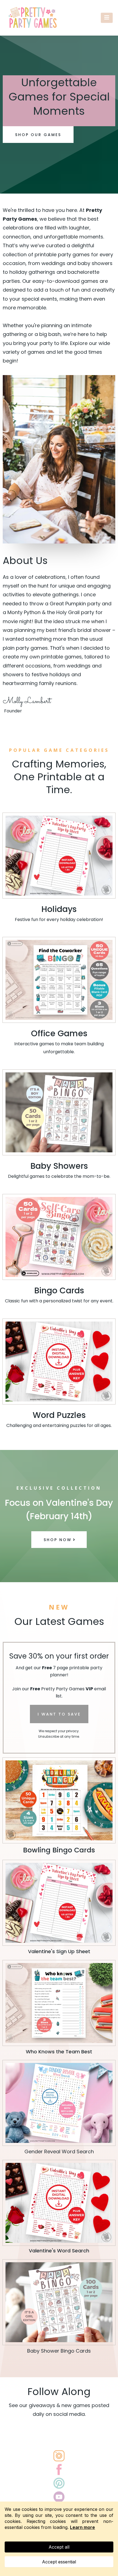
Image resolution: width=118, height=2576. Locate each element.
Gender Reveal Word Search (59, 2152)
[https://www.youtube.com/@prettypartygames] (59, 2497)
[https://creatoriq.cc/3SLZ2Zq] (59, 1237)
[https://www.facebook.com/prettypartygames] (59, 2469)
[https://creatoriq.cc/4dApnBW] (59, 1362)
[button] (107, 18)
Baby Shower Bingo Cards (59, 2351)
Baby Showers (59, 1166)
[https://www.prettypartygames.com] (33, 18)
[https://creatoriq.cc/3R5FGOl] (59, 856)
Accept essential (59, 2562)
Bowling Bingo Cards (59, 1850)
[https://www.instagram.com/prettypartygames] (59, 2456)
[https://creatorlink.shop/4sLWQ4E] (59, 2203)
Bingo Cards (59, 1290)
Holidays (59, 909)
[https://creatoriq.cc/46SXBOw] (59, 2302)
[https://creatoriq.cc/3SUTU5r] (59, 2103)
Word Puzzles (59, 1415)
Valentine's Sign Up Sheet (59, 1951)
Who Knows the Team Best (59, 2052)
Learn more (82, 2527)
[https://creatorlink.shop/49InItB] (59, 2003)
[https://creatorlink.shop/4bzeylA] (59, 980)
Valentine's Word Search (59, 2251)
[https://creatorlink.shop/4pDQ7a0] (59, 1903)
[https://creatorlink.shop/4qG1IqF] (59, 1800)
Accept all (59, 2547)
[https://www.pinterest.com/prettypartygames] (59, 2483)
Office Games (59, 1033)
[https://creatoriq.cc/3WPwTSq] (59, 1112)
